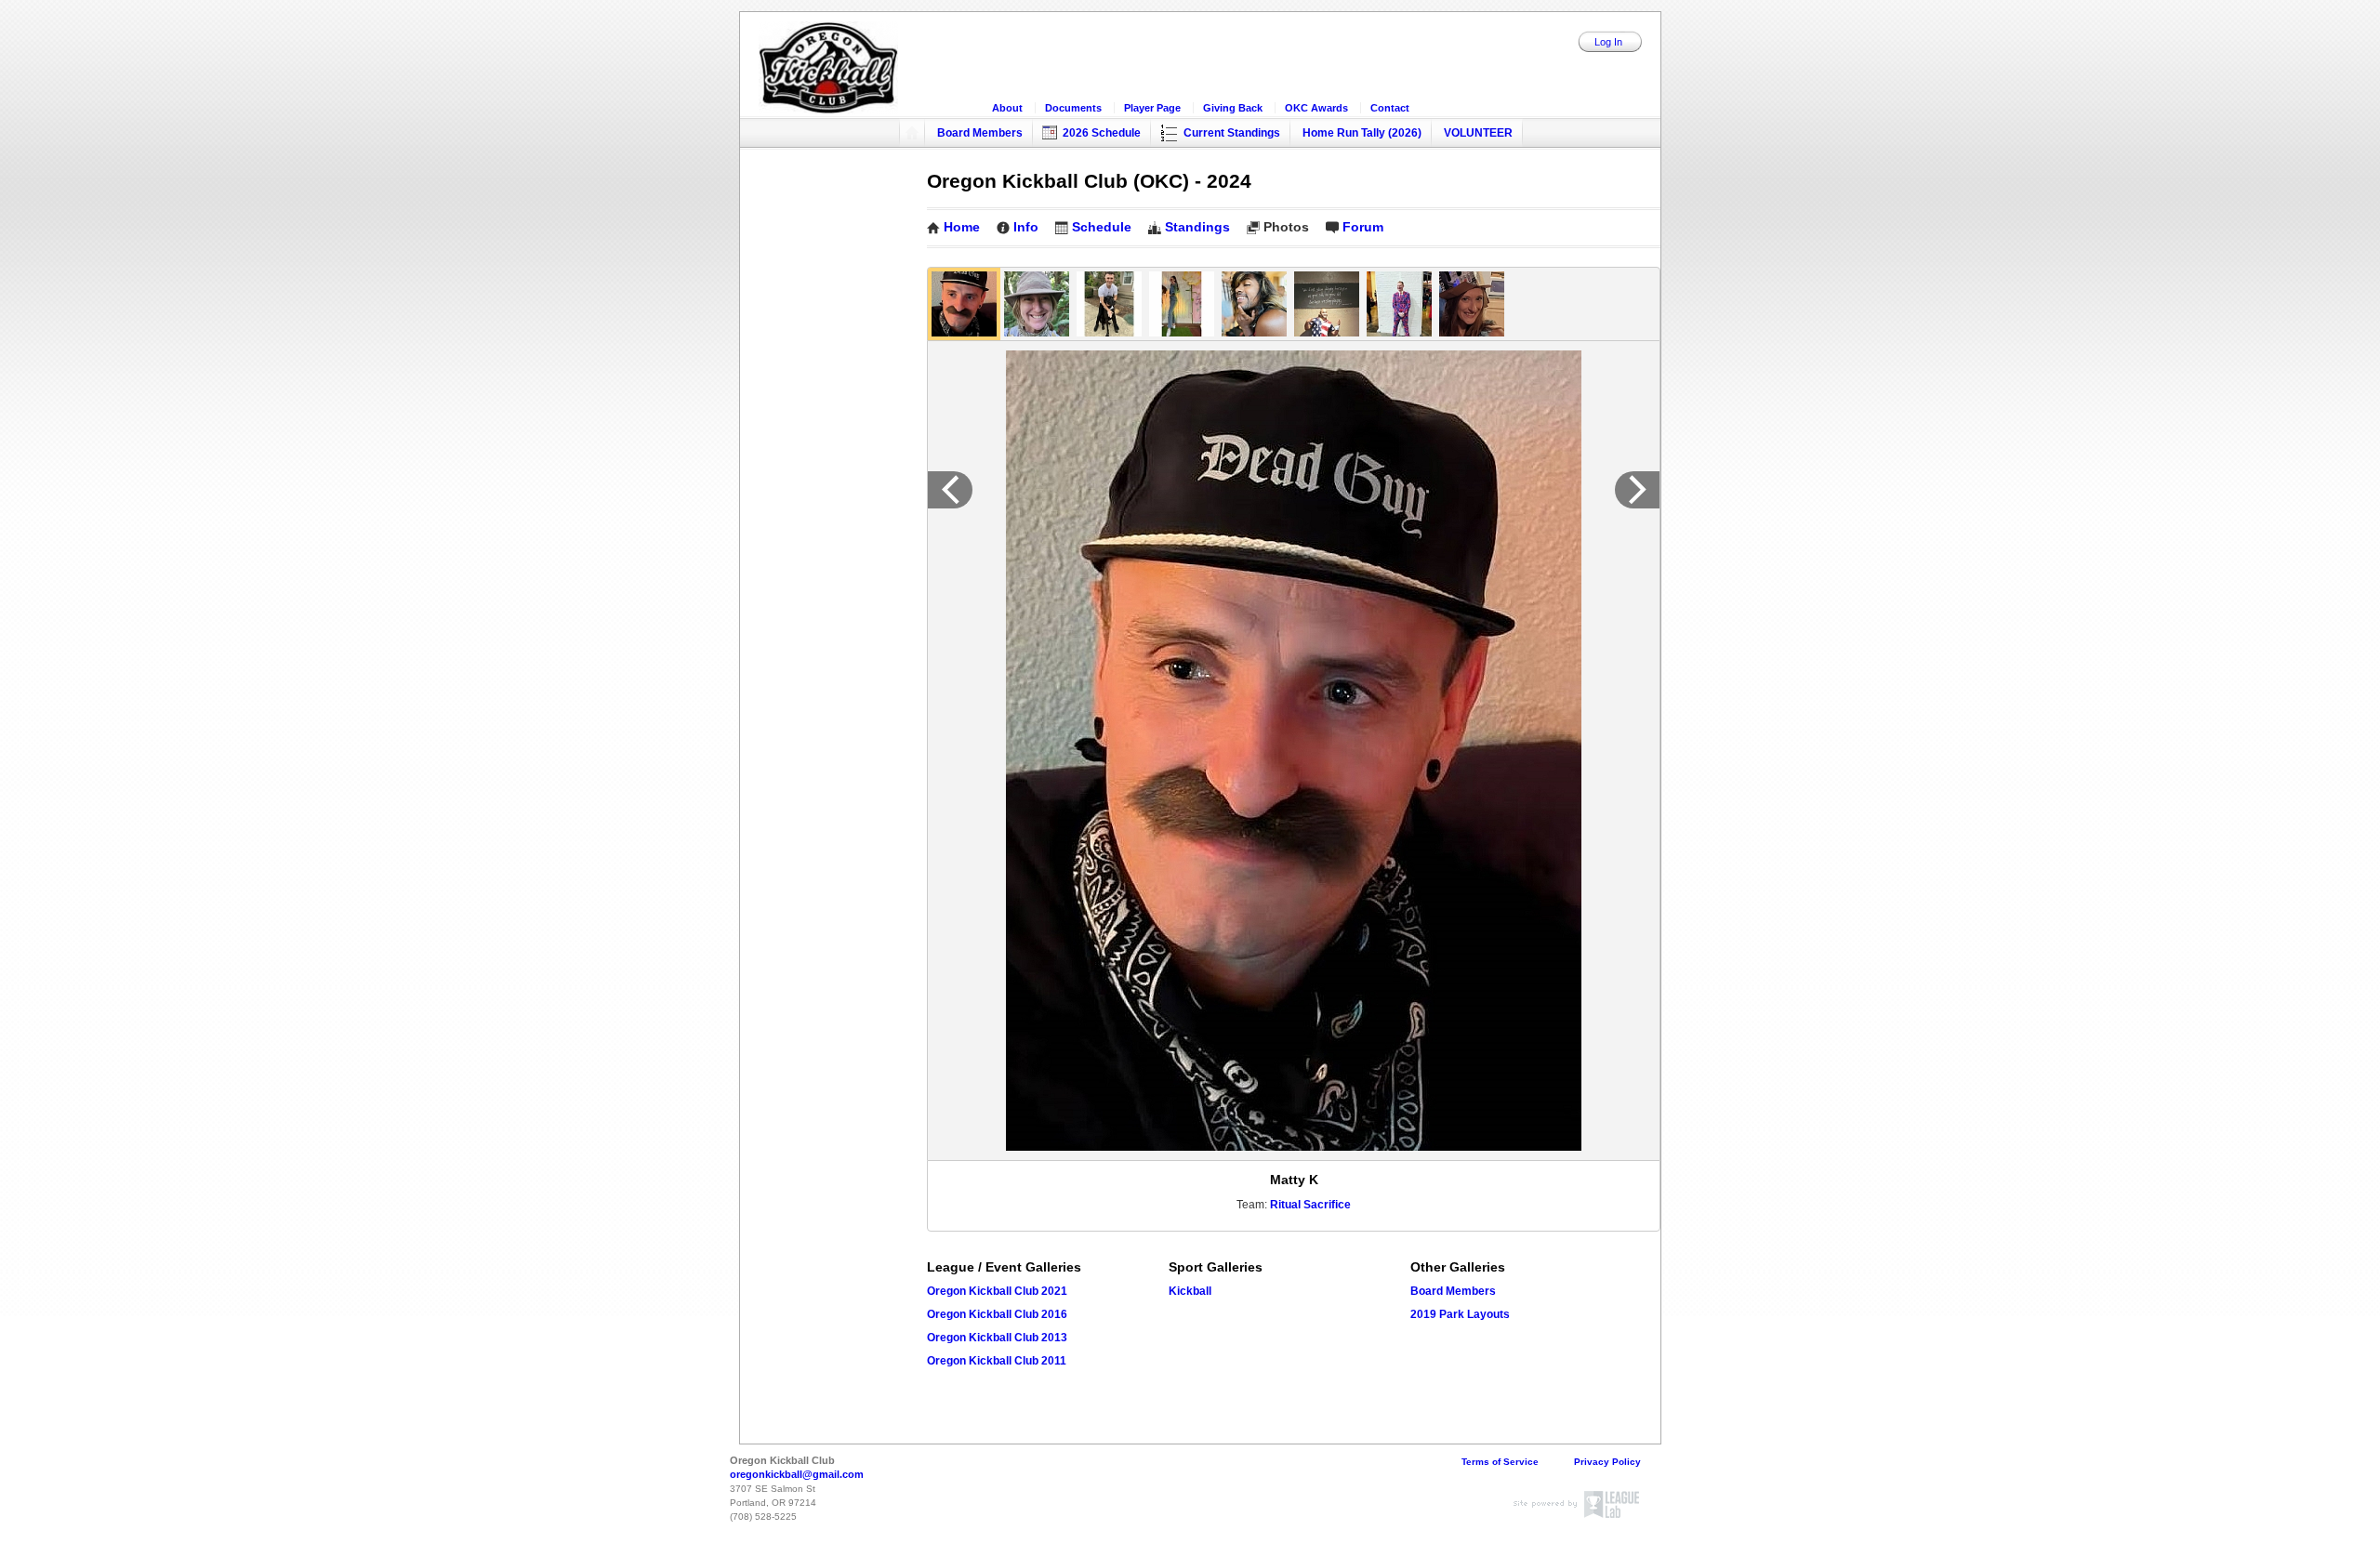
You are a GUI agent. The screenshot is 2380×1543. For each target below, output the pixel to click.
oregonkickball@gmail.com (797, 1474)
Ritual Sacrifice (1310, 1205)
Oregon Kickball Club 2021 (997, 1291)
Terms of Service (1500, 1462)
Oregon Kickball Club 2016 (997, 1314)
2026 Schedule (1102, 133)
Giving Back (1233, 108)
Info (1026, 227)
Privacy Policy (1607, 1462)
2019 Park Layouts (1460, 1314)
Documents (1073, 108)
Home (962, 227)
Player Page (1152, 108)
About (1007, 108)
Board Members (980, 133)
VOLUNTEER (1478, 133)
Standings (1197, 227)
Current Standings (1232, 133)
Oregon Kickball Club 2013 (997, 1338)
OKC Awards (1316, 108)
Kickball (1190, 1291)
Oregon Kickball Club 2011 (997, 1361)
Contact (1390, 108)
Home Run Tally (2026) (1362, 133)
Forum (1363, 227)
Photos (1286, 227)
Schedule (1102, 227)
